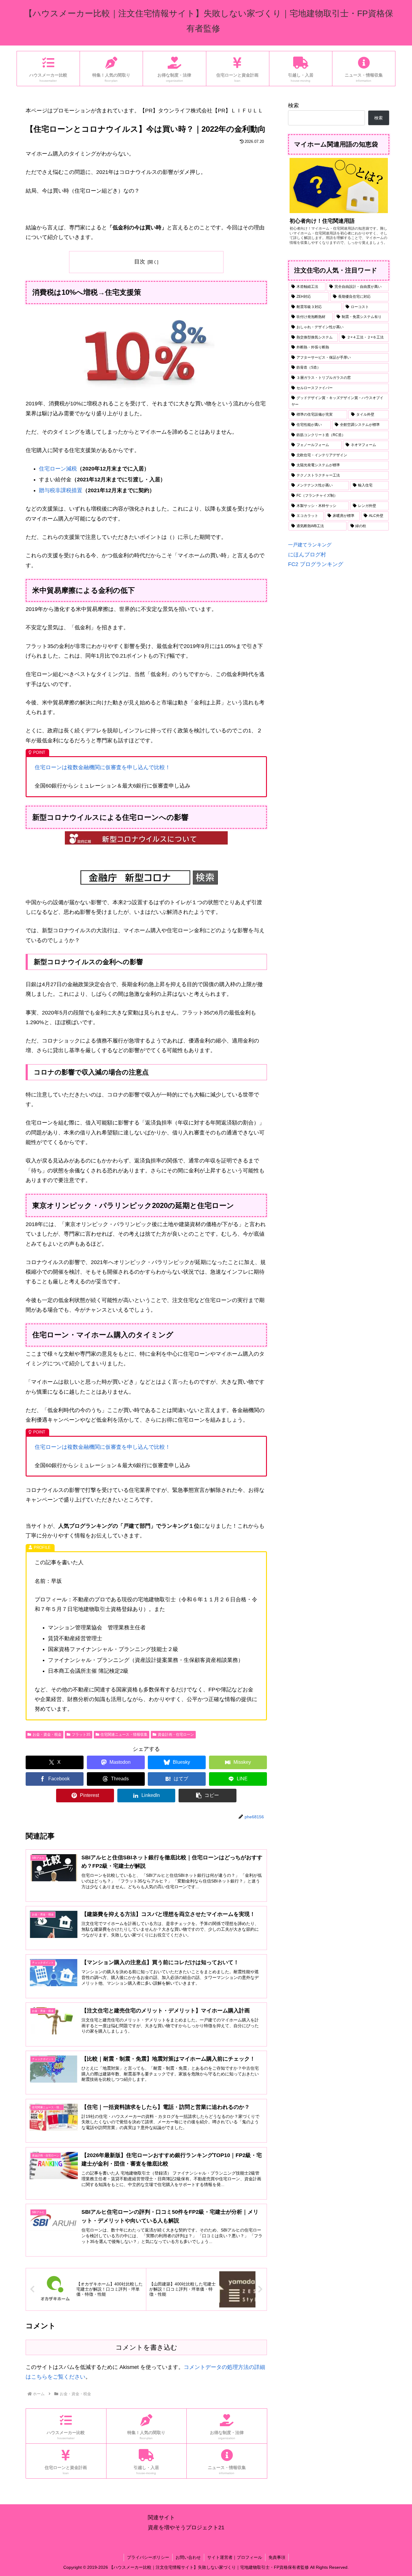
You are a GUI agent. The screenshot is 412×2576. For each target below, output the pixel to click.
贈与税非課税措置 (61, 490)
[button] (208, 1796)
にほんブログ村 (307, 555)
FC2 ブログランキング (316, 564)
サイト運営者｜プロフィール (235, 2557)
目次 (140, 262)
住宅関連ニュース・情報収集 (124, 1735)
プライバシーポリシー (148, 2557)
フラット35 (81, 1735)
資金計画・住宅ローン (176, 1735)
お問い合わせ (188, 2557)
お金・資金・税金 (47, 1735)
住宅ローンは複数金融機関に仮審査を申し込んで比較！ (103, 767)
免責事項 (277, 2557)
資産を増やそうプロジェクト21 (186, 2527)
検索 (293, 105)
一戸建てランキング (310, 545)
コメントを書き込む (146, 2347)
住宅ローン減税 (58, 469)
